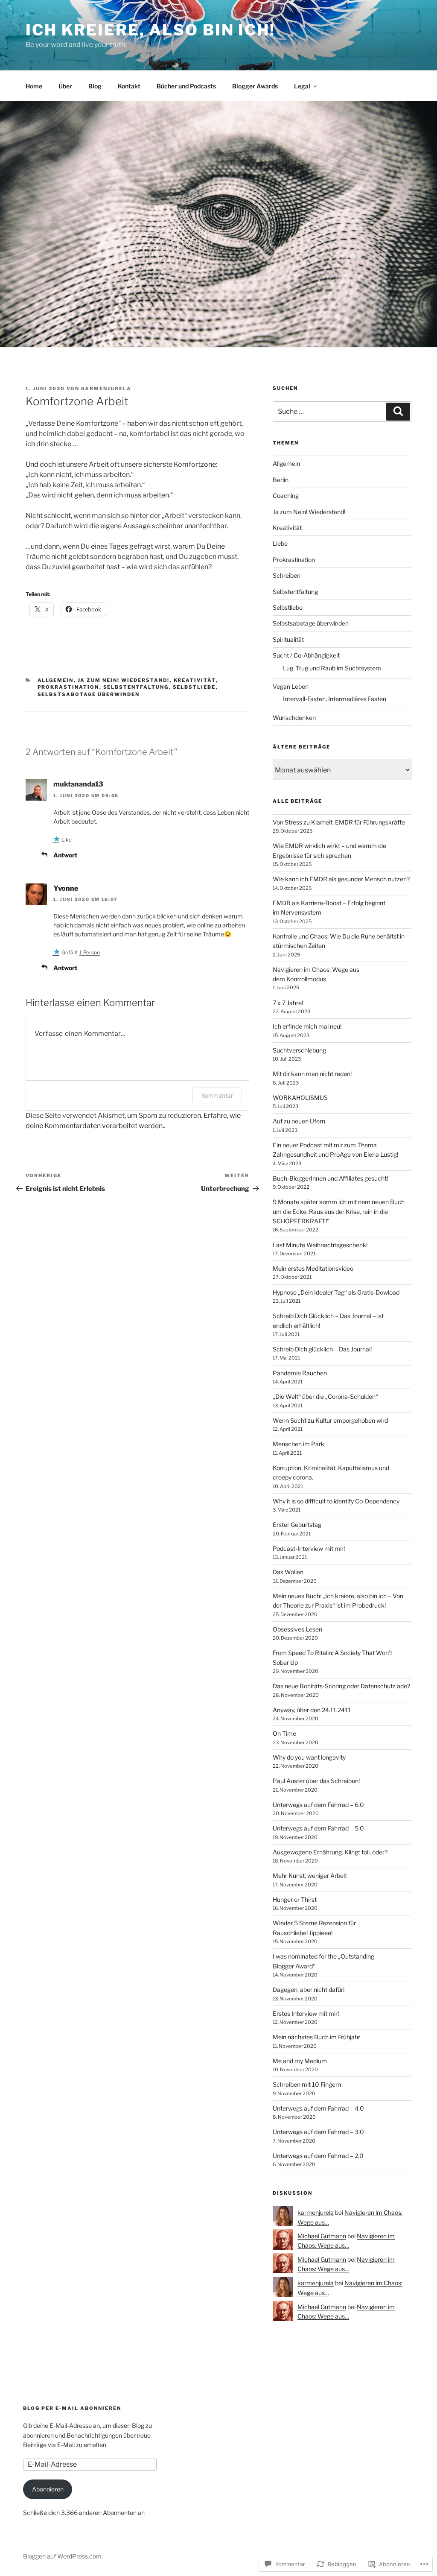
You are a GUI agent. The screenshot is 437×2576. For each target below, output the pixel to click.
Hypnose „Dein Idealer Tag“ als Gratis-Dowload (336, 1292)
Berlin (281, 480)
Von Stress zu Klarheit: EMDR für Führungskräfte (339, 822)
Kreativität (195, 680)
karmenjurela (106, 389)
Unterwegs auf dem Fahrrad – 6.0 (318, 1805)
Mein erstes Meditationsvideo (313, 1268)
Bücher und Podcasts (186, 86)
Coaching (286, 496)
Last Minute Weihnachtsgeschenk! (320, 1245)
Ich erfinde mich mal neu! (307, 1026)
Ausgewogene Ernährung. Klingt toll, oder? (330, 1852)
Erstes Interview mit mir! (306, 2013)
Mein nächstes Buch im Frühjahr (316, 2037)
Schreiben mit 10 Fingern (307, 2084)
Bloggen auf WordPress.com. (63, 2556)
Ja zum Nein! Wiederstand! (124, 680)
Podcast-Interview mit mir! (309, 1548)
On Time (284, 1733)
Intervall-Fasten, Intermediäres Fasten (335, 699)
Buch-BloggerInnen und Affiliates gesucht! (330, 1178)
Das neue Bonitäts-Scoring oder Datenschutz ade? (341, 1686)
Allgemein (56, 680)
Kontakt (129, 86)
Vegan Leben (291, 686)
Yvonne (66, 888)
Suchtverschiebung (299, 1050)
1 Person (90, 952)
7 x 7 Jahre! (288, 1003)
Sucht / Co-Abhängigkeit (306, 655)
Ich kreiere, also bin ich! (150, 30)
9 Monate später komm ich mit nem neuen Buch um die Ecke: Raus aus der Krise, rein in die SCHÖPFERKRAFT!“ (339, 1211)
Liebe (280, 543)
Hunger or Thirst (295, 1899)
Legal (302, 86)
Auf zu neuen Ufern (299, 1121)
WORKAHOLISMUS (300, 1098)
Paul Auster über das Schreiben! (316, 1781)
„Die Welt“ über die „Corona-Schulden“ (325, 1396)
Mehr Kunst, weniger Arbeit (310, 1876)
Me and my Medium (300, 2061)
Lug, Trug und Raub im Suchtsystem (332, 668)
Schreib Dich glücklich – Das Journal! (322, 1349)
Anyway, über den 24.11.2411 (312, 1710)
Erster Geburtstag (297, 1525)
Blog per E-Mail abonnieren (72, 2408)
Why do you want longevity (309, 1757)
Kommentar (217, 1095)
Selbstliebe (194, 687)
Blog (95, 86)
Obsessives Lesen (297, 1629)
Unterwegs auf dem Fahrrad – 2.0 (318, 2156)
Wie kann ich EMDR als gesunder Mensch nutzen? (341, 879)
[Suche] (398, 412)
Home (34, 86)
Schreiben (287, 575)
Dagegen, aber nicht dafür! (309, 1990)
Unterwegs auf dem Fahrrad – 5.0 (318, 1828)
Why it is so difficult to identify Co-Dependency (336, 1501)
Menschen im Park (299, 1444)
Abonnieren (48, 2489)
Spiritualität (288, 639)
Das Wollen (288, 1572)
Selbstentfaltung (136, 687)
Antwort (65, 855)
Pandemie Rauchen (300, 1373)
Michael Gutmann (322, 2236)
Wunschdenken (294, 718)
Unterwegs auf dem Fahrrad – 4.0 (318, 2108)
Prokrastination (68, 687)
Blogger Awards (255, 86)
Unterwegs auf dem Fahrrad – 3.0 (318, 2132)
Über (65, 86)
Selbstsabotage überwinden (89, 694)
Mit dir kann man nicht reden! (312, 1074)
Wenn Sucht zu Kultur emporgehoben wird (330, 1420)
